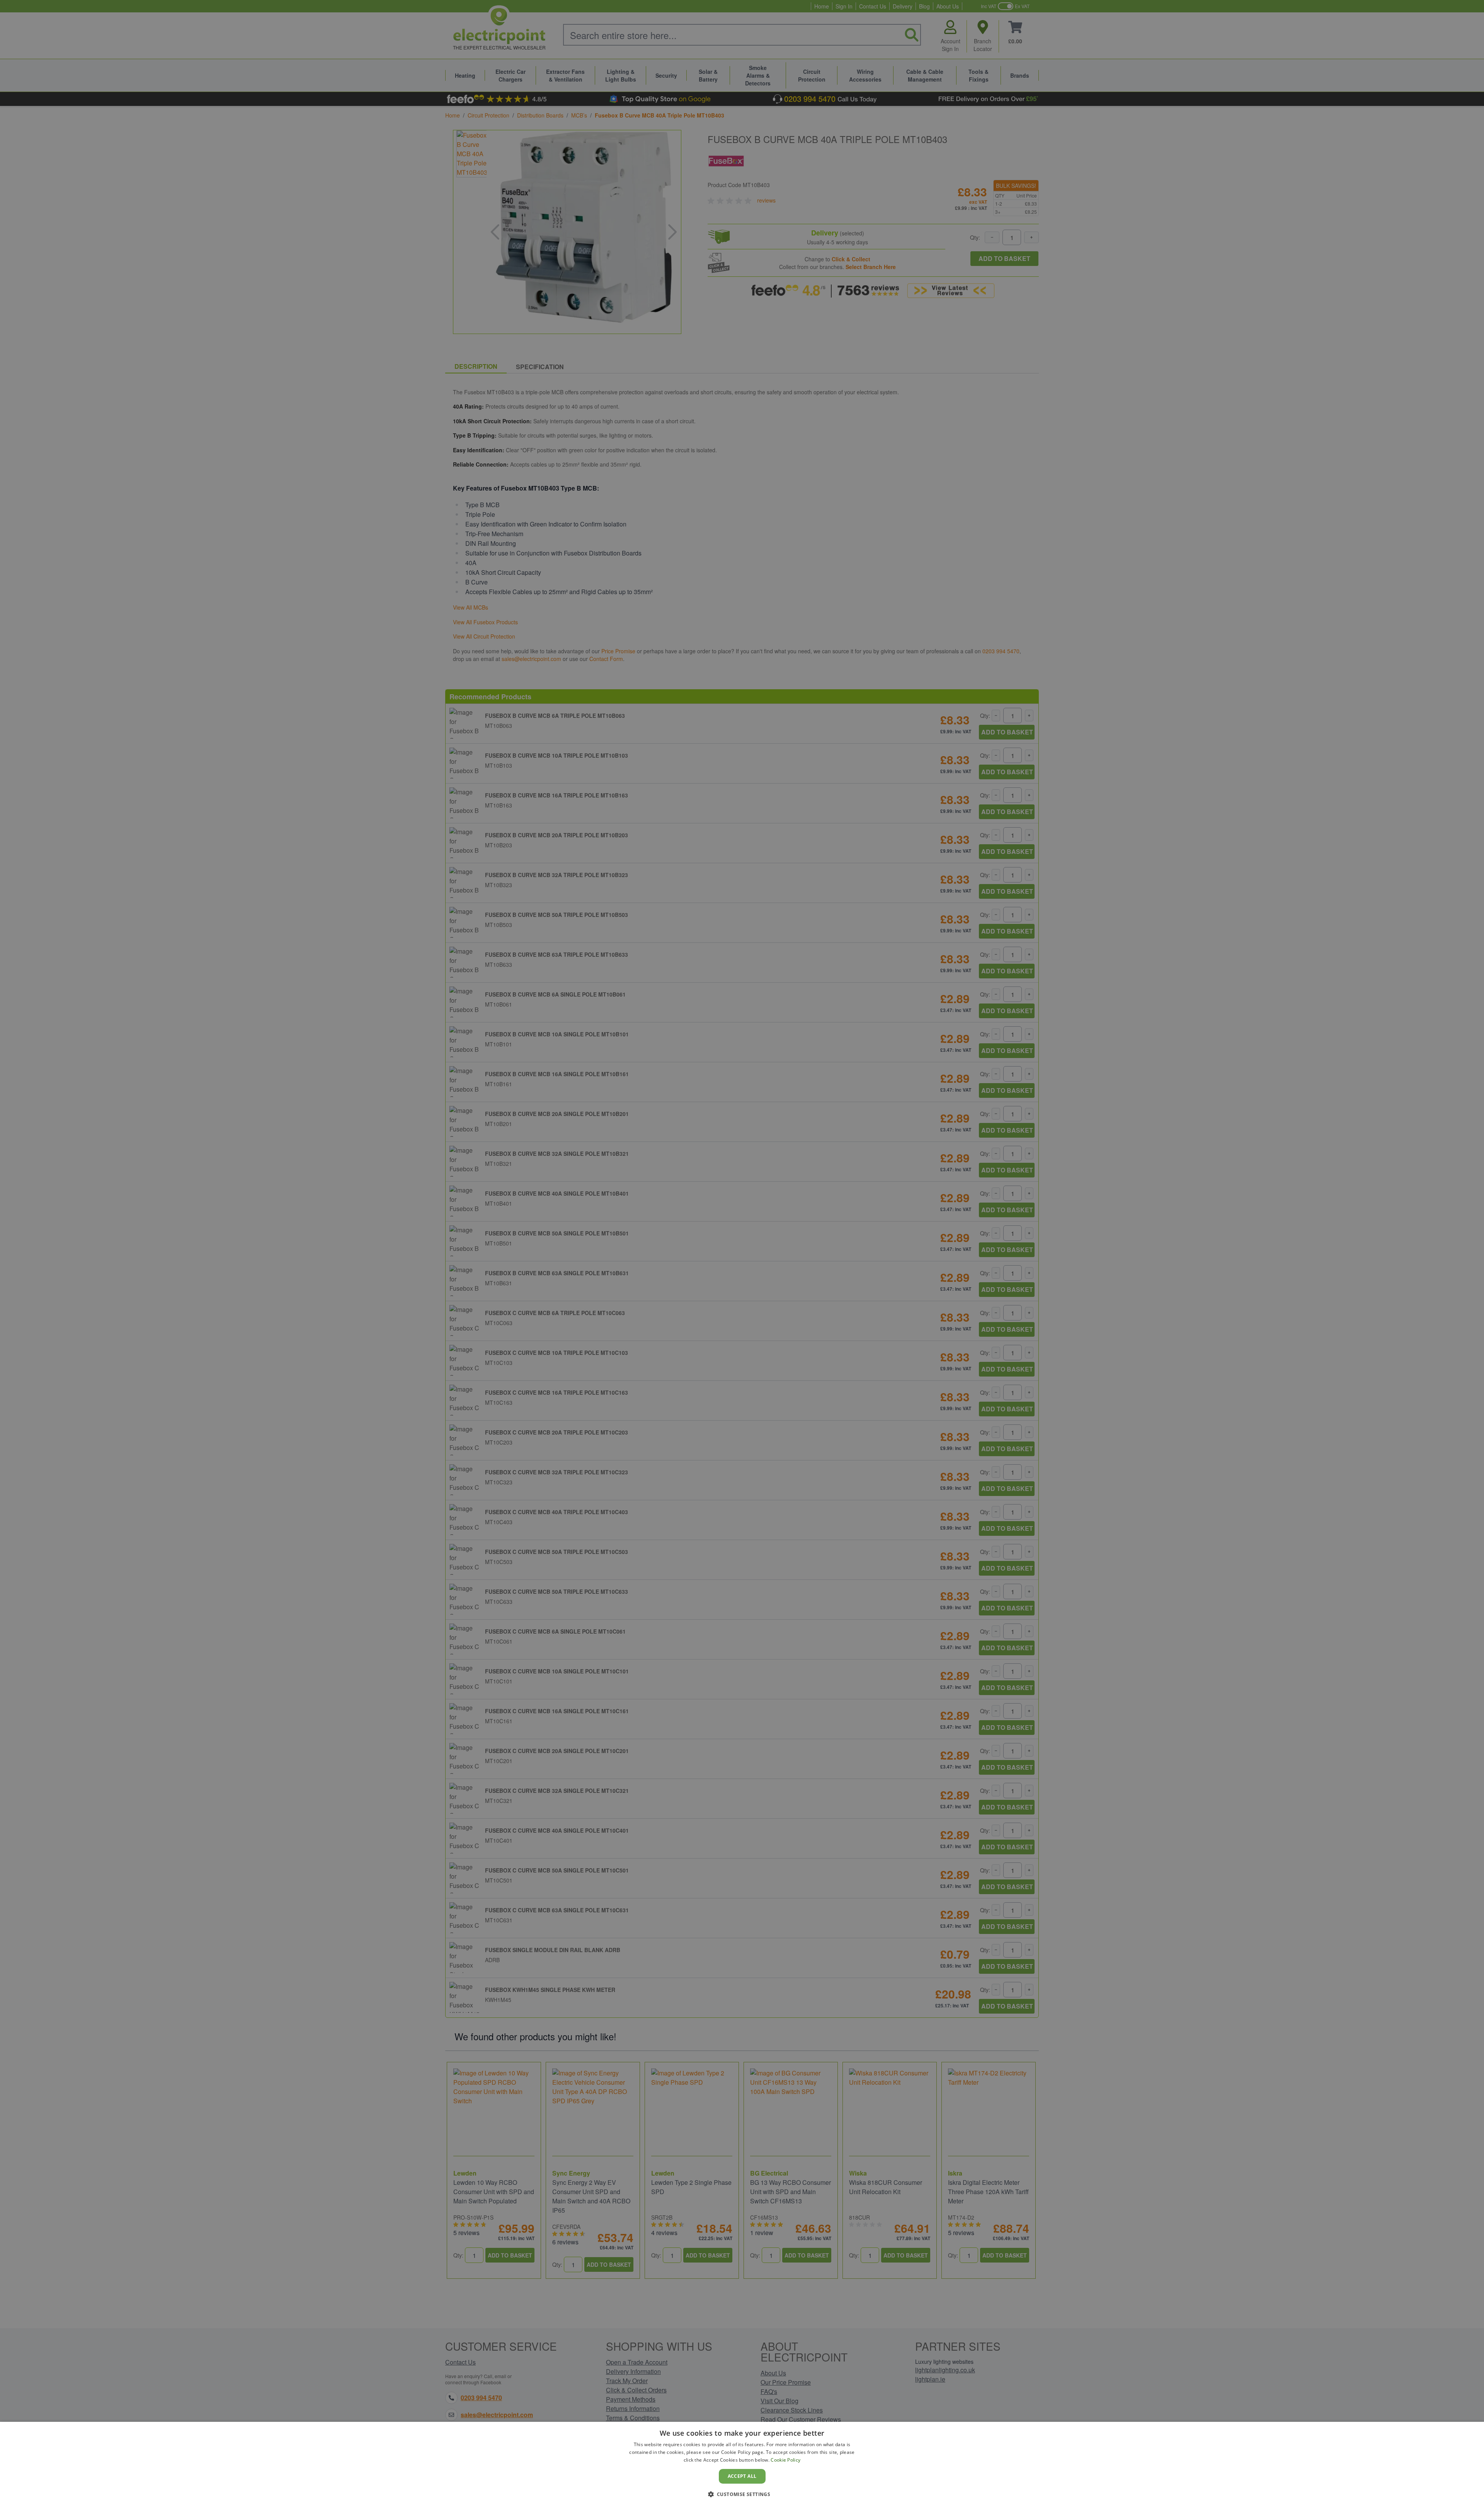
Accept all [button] (742, 2476)
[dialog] (742, 2465)
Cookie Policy (785, 2460)
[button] (742, 2494)
